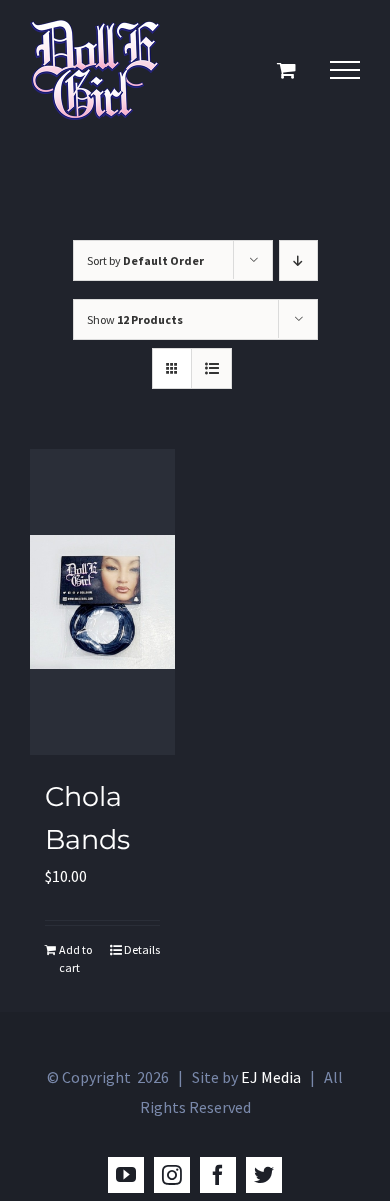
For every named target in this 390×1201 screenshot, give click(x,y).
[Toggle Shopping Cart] (286, 69)
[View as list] (211, 368)
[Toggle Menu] (345, 70)
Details (142, 949)
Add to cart (75, 958)
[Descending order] (298, 260)
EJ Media (271, 1077)
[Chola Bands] (102, 602)
